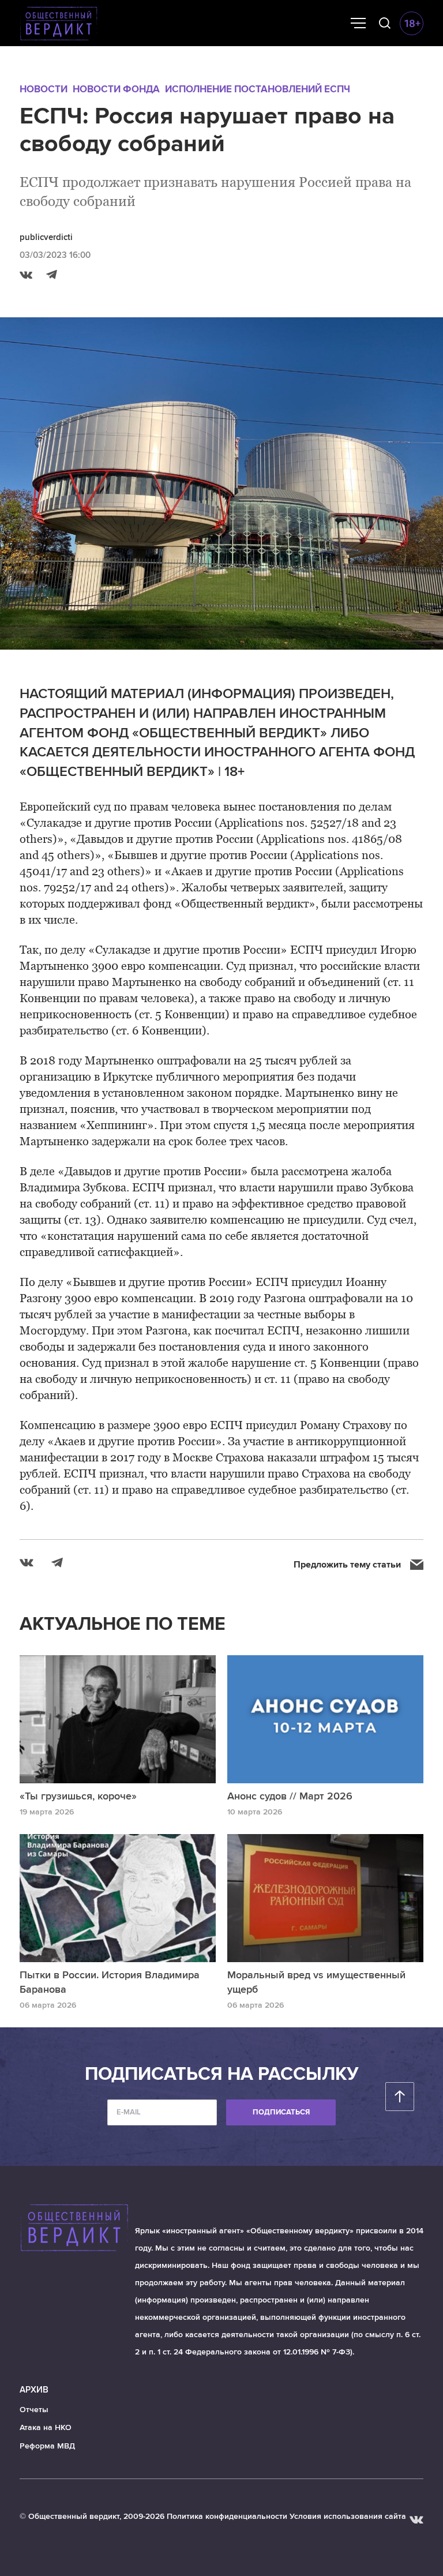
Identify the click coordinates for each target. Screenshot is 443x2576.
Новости (44, 89)
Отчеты (34, 2410)
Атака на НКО (46, 2427)
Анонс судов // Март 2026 (290, 1796)
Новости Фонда (116, 89)
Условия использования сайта (348, 2516)
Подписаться (281, 2112)
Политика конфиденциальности (227, 2516)
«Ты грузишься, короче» (78, 1796)
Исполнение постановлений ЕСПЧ (258, 89)
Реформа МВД (47, 2446)
